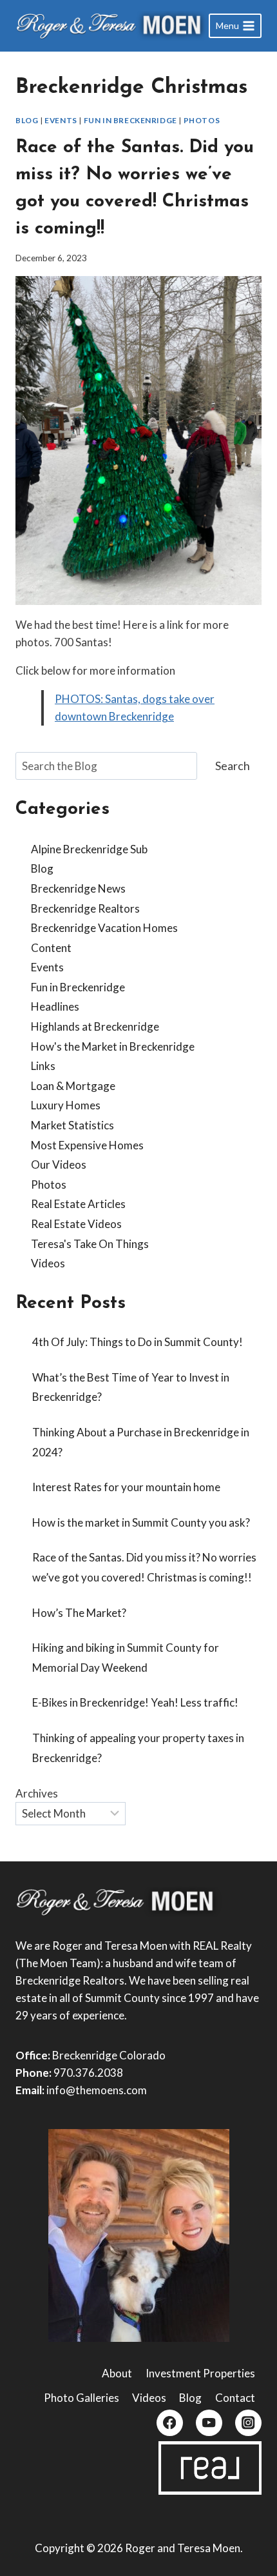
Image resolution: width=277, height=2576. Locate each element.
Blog (27, 120)
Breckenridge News (78, 888)
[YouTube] (209, 2423)
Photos (202, 120)
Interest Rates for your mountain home (126, 1487)
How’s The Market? (79, 1613)
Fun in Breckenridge (130, 120)
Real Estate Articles (78, 1204)
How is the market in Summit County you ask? (141, 1522)
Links (43, 1066)
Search (233, 766)
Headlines (55, 1006)
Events (61, 120)
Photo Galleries (81, 2398)
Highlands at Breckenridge (95, 1026)
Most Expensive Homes (87, 1145)
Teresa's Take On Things (90, 1244)
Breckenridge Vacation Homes (104, 928)
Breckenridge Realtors (85, 908)
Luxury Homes (66, 1105)
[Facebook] (170, 2423)
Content (51, 948)
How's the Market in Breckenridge (113, 1046)
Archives (37, 1793)
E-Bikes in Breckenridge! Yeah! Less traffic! (135, 1702)
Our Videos (59, 1164)
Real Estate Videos (76, 1224)
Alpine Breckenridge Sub (89, 849)
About (117, 2373)
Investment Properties (200, 2373)
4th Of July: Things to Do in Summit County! (138, 1342)
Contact (235, 2398)
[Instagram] (248, 2423)
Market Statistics (72, 1125)
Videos (48, 1263)
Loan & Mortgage (73, 1086)
